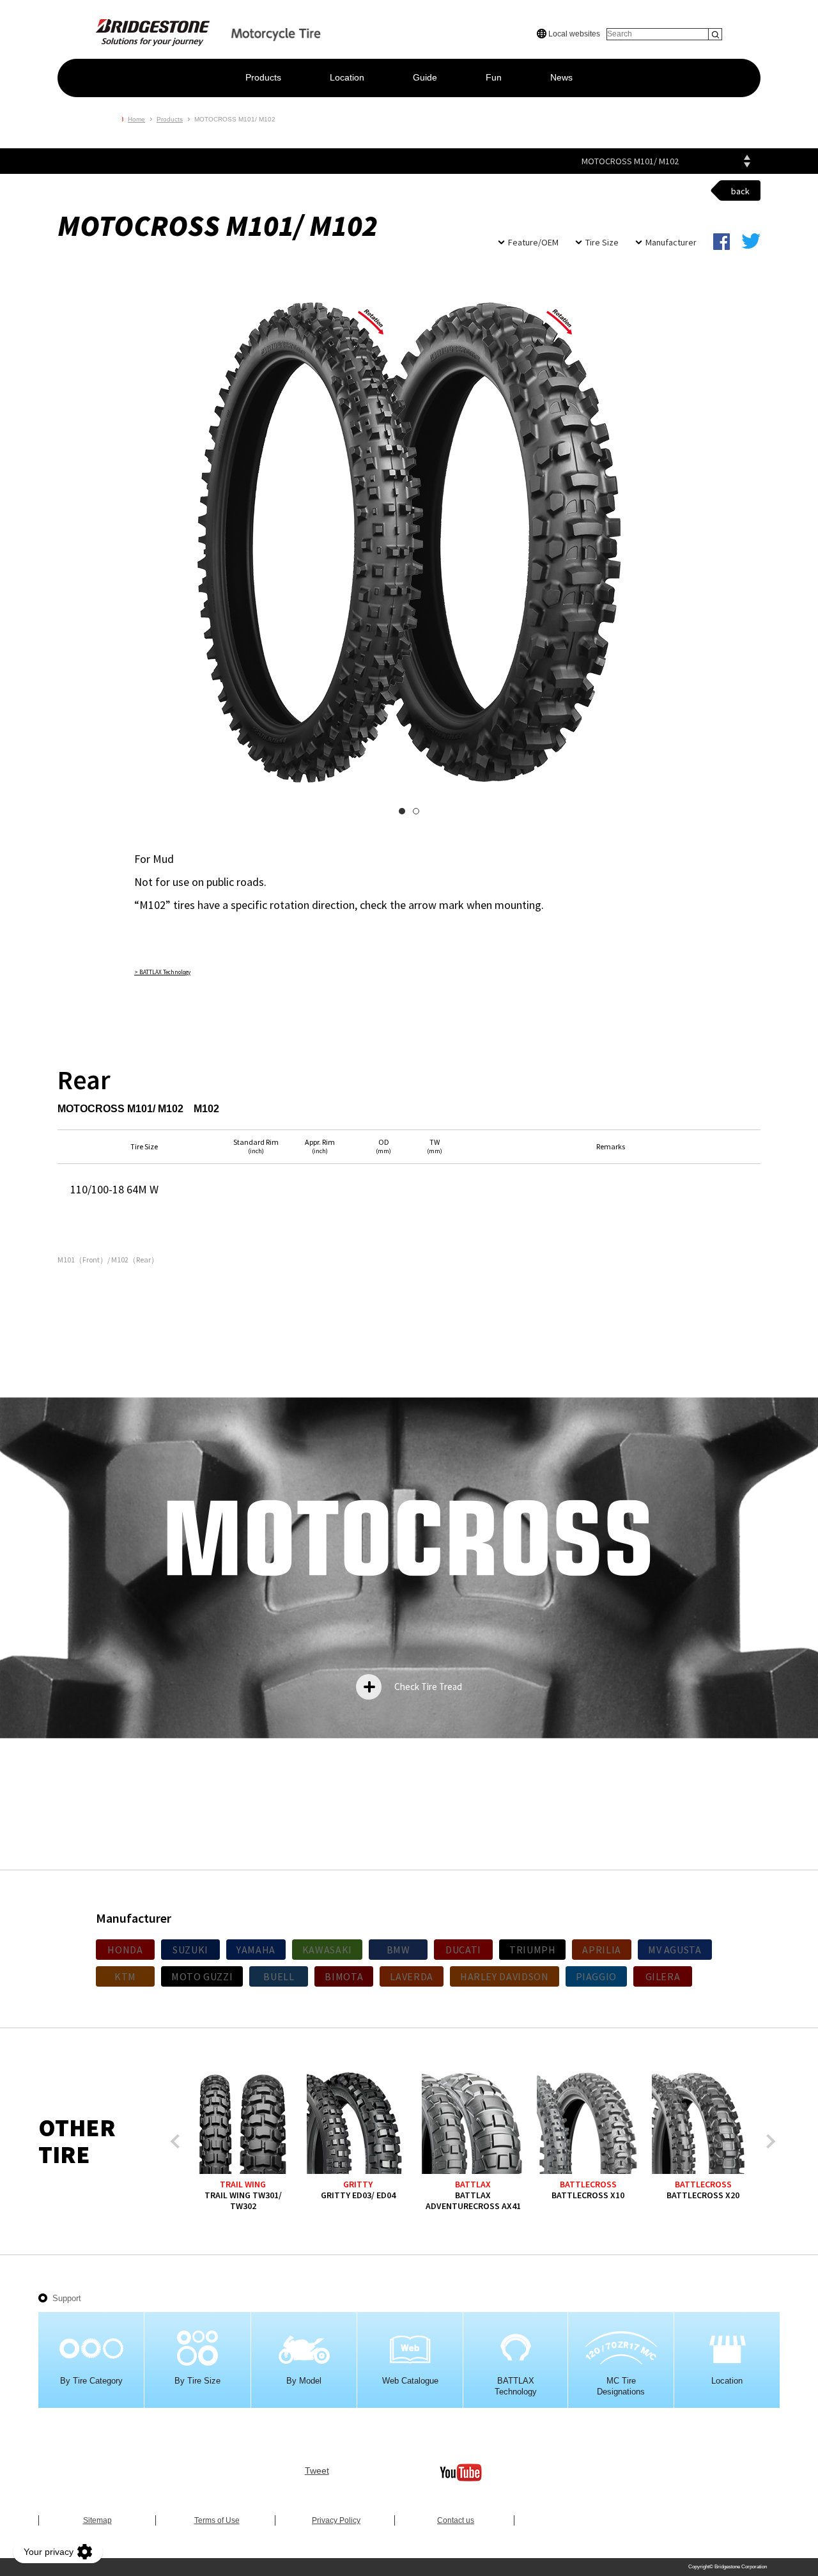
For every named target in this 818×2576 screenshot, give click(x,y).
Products (263, 77)
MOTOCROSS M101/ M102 (630, 161)
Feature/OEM (533, 242)
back (740, 191)
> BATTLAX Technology (162, 972)
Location (347, 77)
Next (768, 2142)
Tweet (317, 2471)
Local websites (573, 34)
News (561, 77)
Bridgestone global (739, 13)
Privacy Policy (336, 2520)
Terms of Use (217, 2520)
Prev (178, 2142)
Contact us (456, 2520)
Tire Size (602, 242)
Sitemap (97, 2520)
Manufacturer (671, 242)
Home (136, 119)
